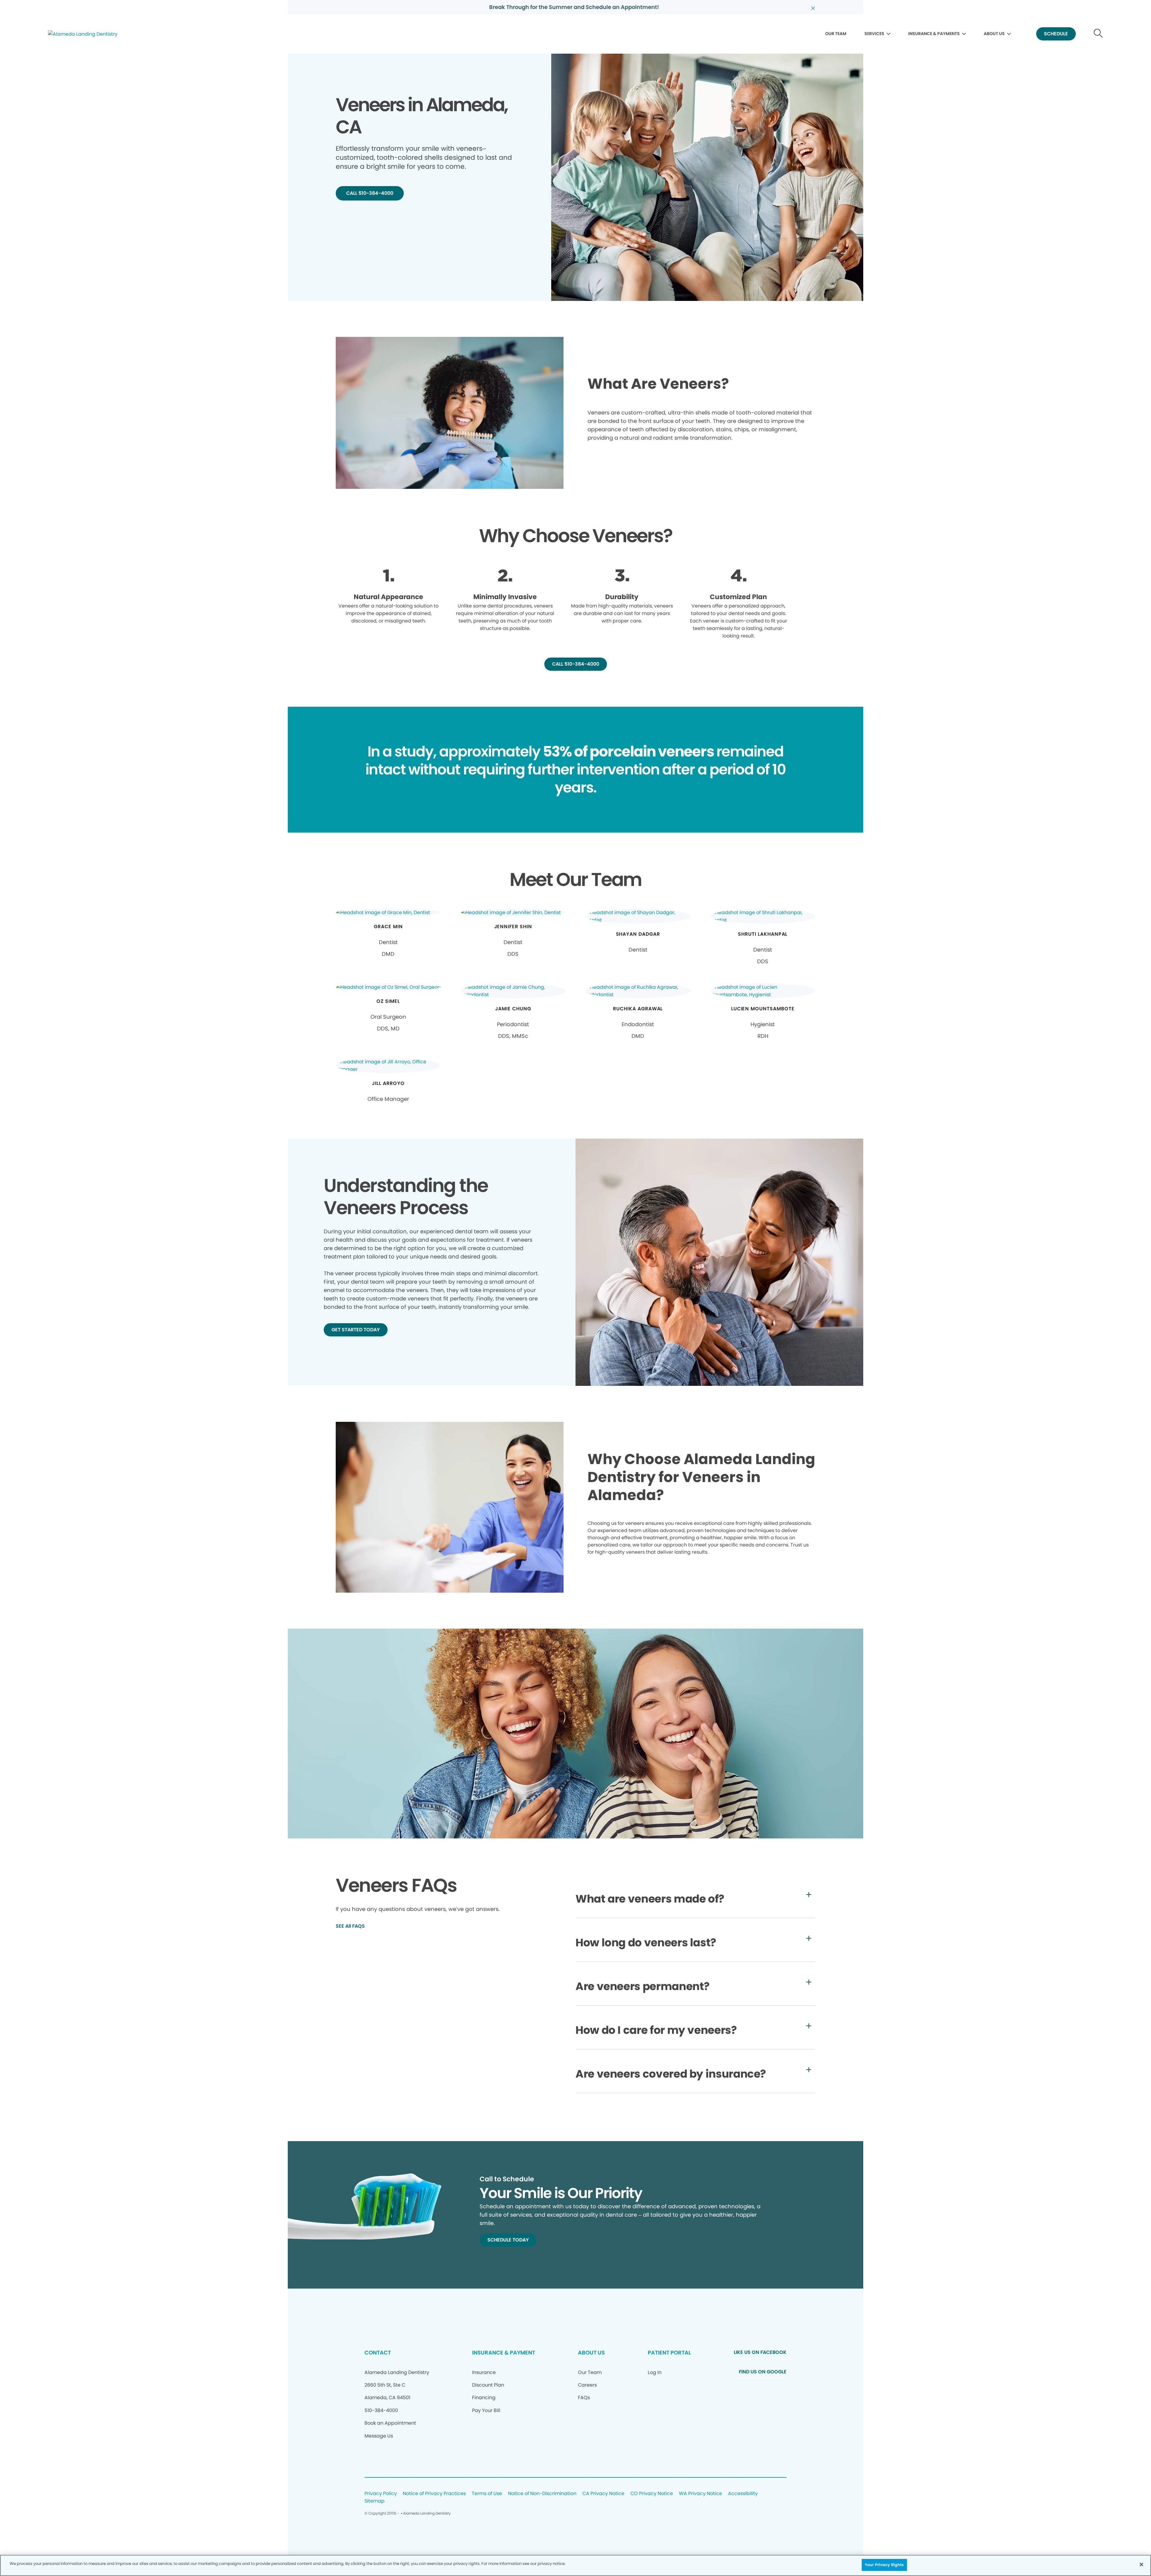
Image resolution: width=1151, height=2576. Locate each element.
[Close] (1141, 2564)
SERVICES (874, 34)
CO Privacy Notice (652, 2494)
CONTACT (378, 2353)
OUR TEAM (836, 34)
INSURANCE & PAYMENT (504, 2353)
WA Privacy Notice (700, 2494)
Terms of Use (487, 2494)
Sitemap (375, 2501)
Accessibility (743, 2494)
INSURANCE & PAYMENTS (934, 34)
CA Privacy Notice (603, 2494)
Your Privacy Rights (884, 2565)
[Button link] (1098, 34)
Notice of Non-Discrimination (542, 2494)
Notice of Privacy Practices (434, 2494)
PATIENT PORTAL (669, 2353)
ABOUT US (994, 34)
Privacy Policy (381, 2494)
